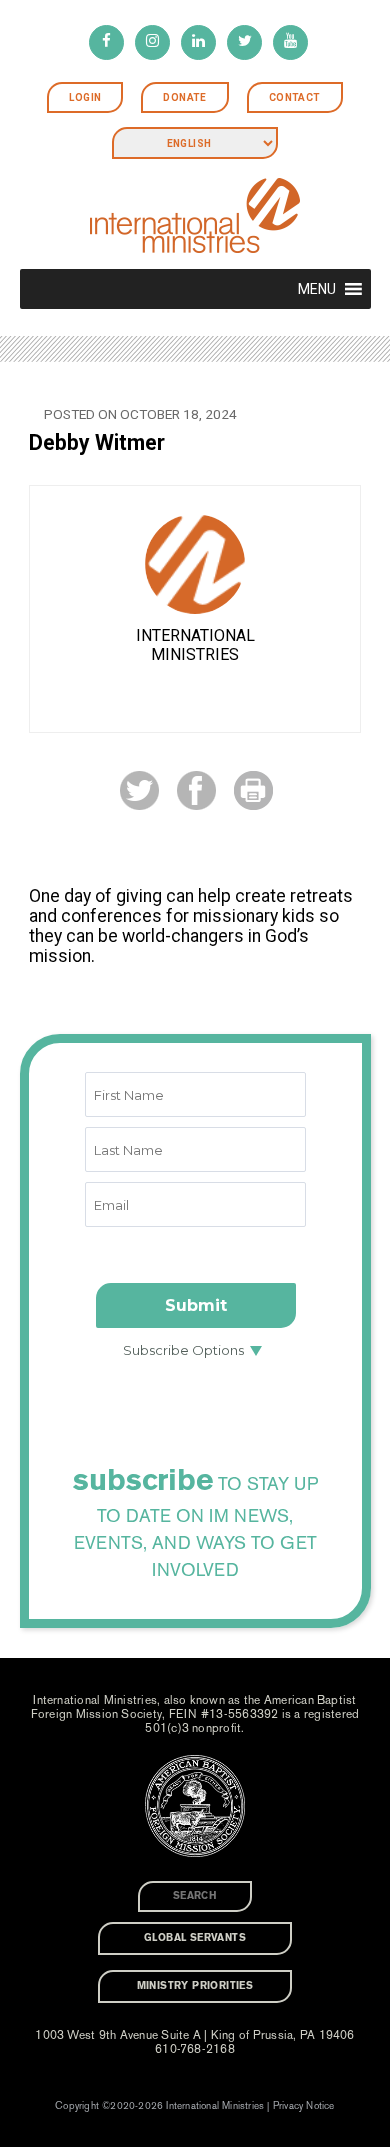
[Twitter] (244, 42)
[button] (317, 289)
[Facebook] (106, 42)
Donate (184, 97)
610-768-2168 (195, 2049)
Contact (295, 97)
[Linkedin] (198, 42)
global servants (195, 1938)
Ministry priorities (195, 1986)
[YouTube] (290, 42)
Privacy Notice (304, 2106)
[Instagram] (152, 42)
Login (85, 97)
